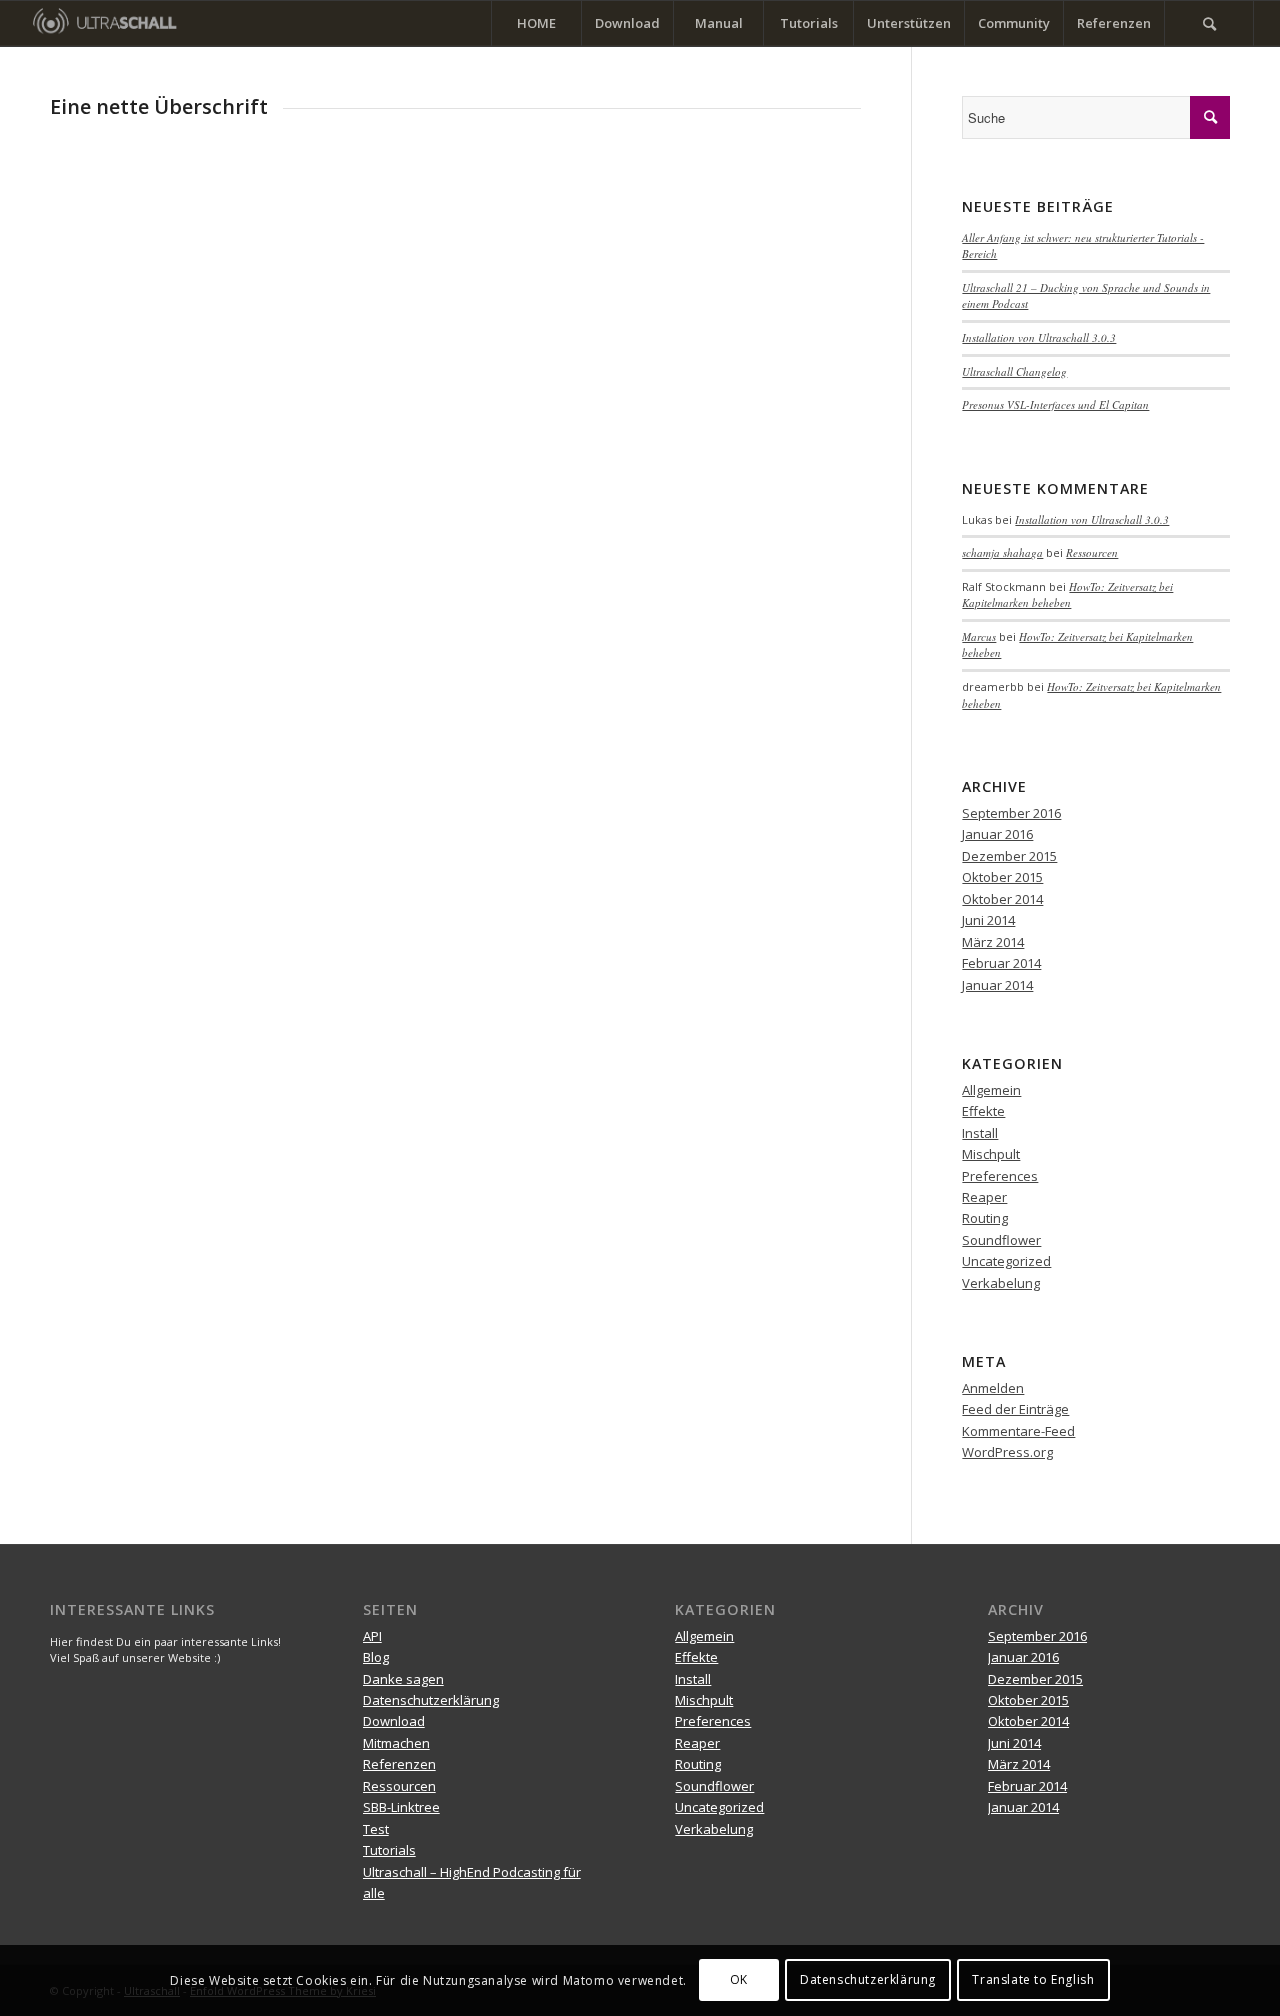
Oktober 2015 (1002, 877)
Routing (985, 1218)
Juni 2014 (988, 920)
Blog (376, 1657)
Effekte (983, 1111)
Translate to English (1033, 1980)
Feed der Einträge (1015, 1409)
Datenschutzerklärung (431, 1700)
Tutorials (389, 1850)
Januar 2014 (997, 985)
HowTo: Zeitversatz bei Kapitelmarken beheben (1067, 595)
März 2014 (993, 942)
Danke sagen (403, 1679)
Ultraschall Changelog (1014, 371)
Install (980, 1133)
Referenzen (399, 1764)
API (372, 1636)
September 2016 (1011, 813)
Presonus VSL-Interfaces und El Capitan (1055, 404)
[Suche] (1209, 23)
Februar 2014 (1001, 963)
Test (376, 1829)
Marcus (979, 636)
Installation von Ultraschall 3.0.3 (1039, 337)
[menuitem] (536, 23)
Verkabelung (1001, 1283)
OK (739, 1980)
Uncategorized (1006, 1261)
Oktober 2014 (1002, 899)
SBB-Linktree (401, 1807)
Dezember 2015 (1009, 856)
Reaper (984, 1197)
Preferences (1000, 1176)
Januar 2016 (997, 834)
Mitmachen (396, 1743)
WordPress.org (1007, 1452)
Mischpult (991, 1154)
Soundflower (1001, 1240)
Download (394, 1721)
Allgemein (991, 1090)
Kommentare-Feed (1018, 1431)
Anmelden (993, 1388)
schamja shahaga (1002, 552)
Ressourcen (1092, 552)
